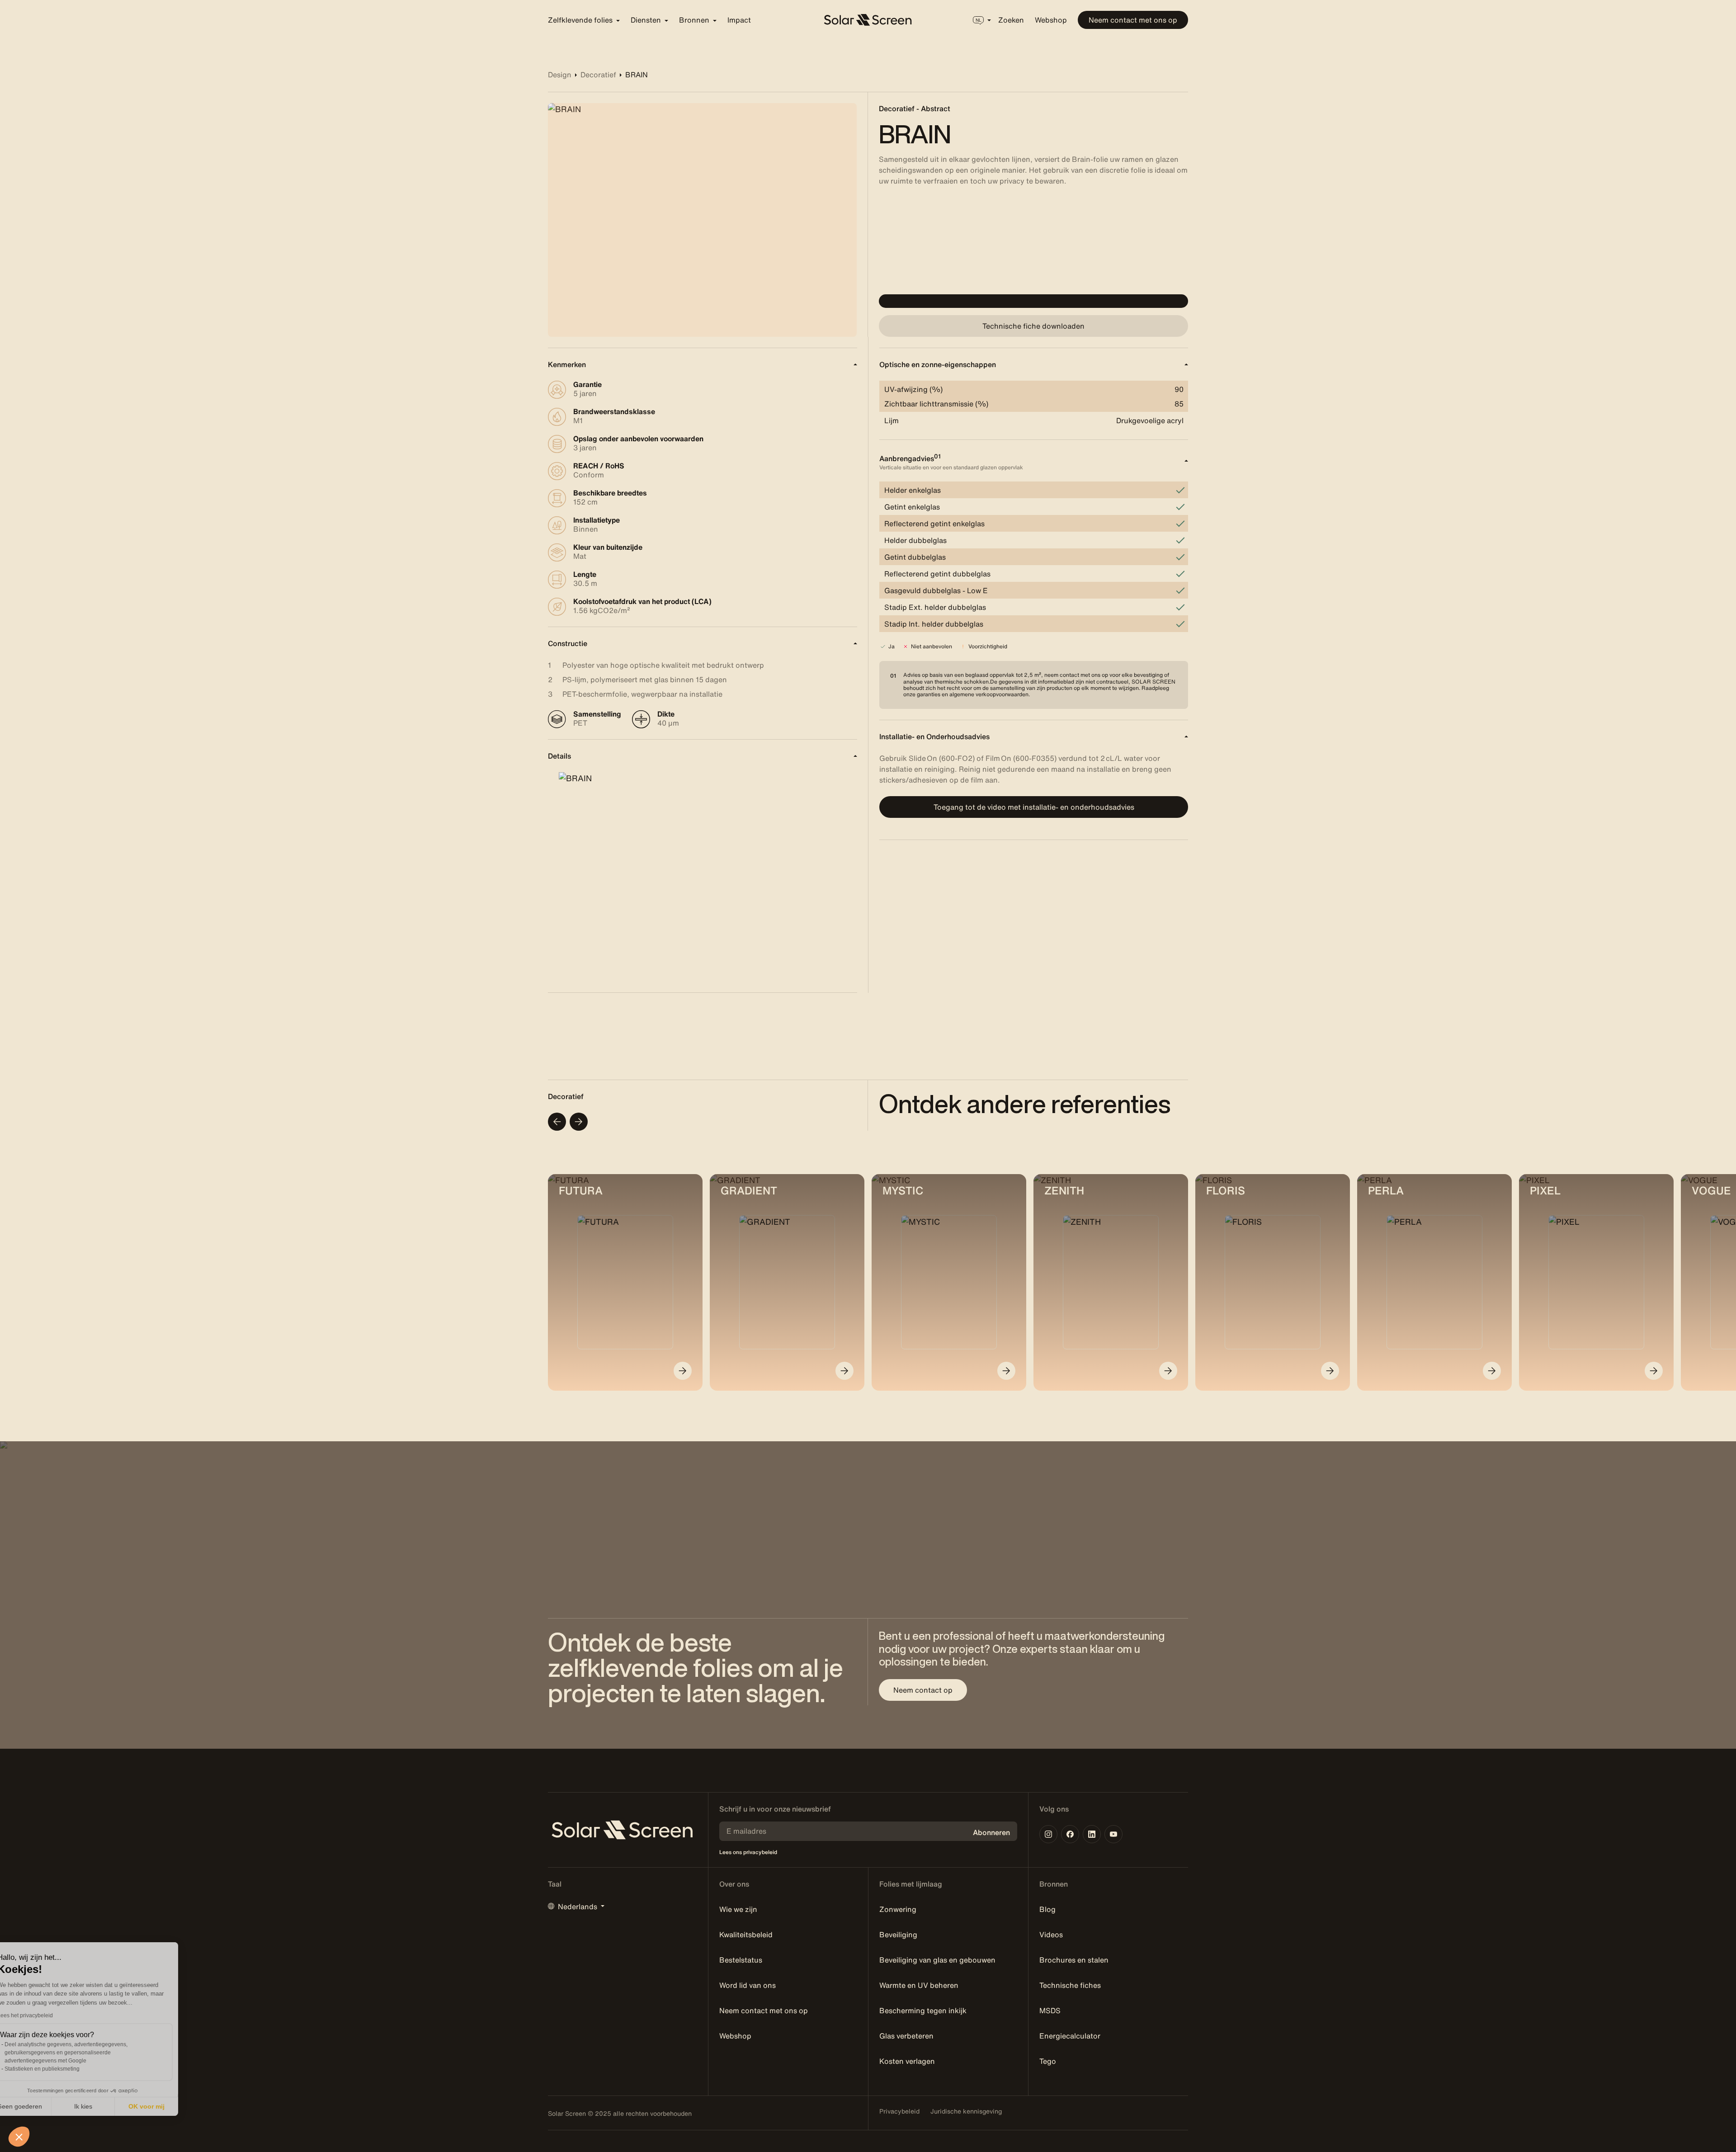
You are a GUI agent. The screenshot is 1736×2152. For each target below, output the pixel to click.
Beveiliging (898, 1935)
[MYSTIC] (1006, 1371)
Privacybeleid (899, 2111)
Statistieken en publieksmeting (63, 2069)
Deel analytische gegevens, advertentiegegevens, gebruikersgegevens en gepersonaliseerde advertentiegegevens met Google (87, 2053)
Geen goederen (41, 2106)
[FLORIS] (1330, 1371)
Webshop (1051, 20)
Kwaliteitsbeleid (746, 1935)
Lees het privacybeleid (46, 2015)
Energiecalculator (1070, 2036)
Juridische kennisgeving (966, 2111)
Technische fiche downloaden (1033, 326)
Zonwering (898, 1909)
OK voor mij (167, 2106)
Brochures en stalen (1074, 1960)
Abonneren (991, 1832)
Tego (1048, 2061)
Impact (739, 20)
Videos (1051, 1935)
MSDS (1050, 2010)
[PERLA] (1492, 1371)
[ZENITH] (1168, 1371)
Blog (1047, 1909)
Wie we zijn (738, 1909)
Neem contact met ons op (1133, 20)
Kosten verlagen (907, 2061)
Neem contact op (923, 1690)
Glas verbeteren (906, 2036)
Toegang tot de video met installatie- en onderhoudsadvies (1034, 807)
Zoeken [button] (1011, 20)
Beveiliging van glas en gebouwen (937, 1960)
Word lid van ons (748, 1985)
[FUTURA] (683, 1371)
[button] (19, 2137)
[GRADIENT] (844, 1371)
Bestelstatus (741, 1960)
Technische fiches (1070, 1985)
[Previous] (557, 1122)
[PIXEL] (1654, 1371)
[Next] (579, 1122)
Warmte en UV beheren (919, 1985)
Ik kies (104, 2106)
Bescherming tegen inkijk (923, 2010)
